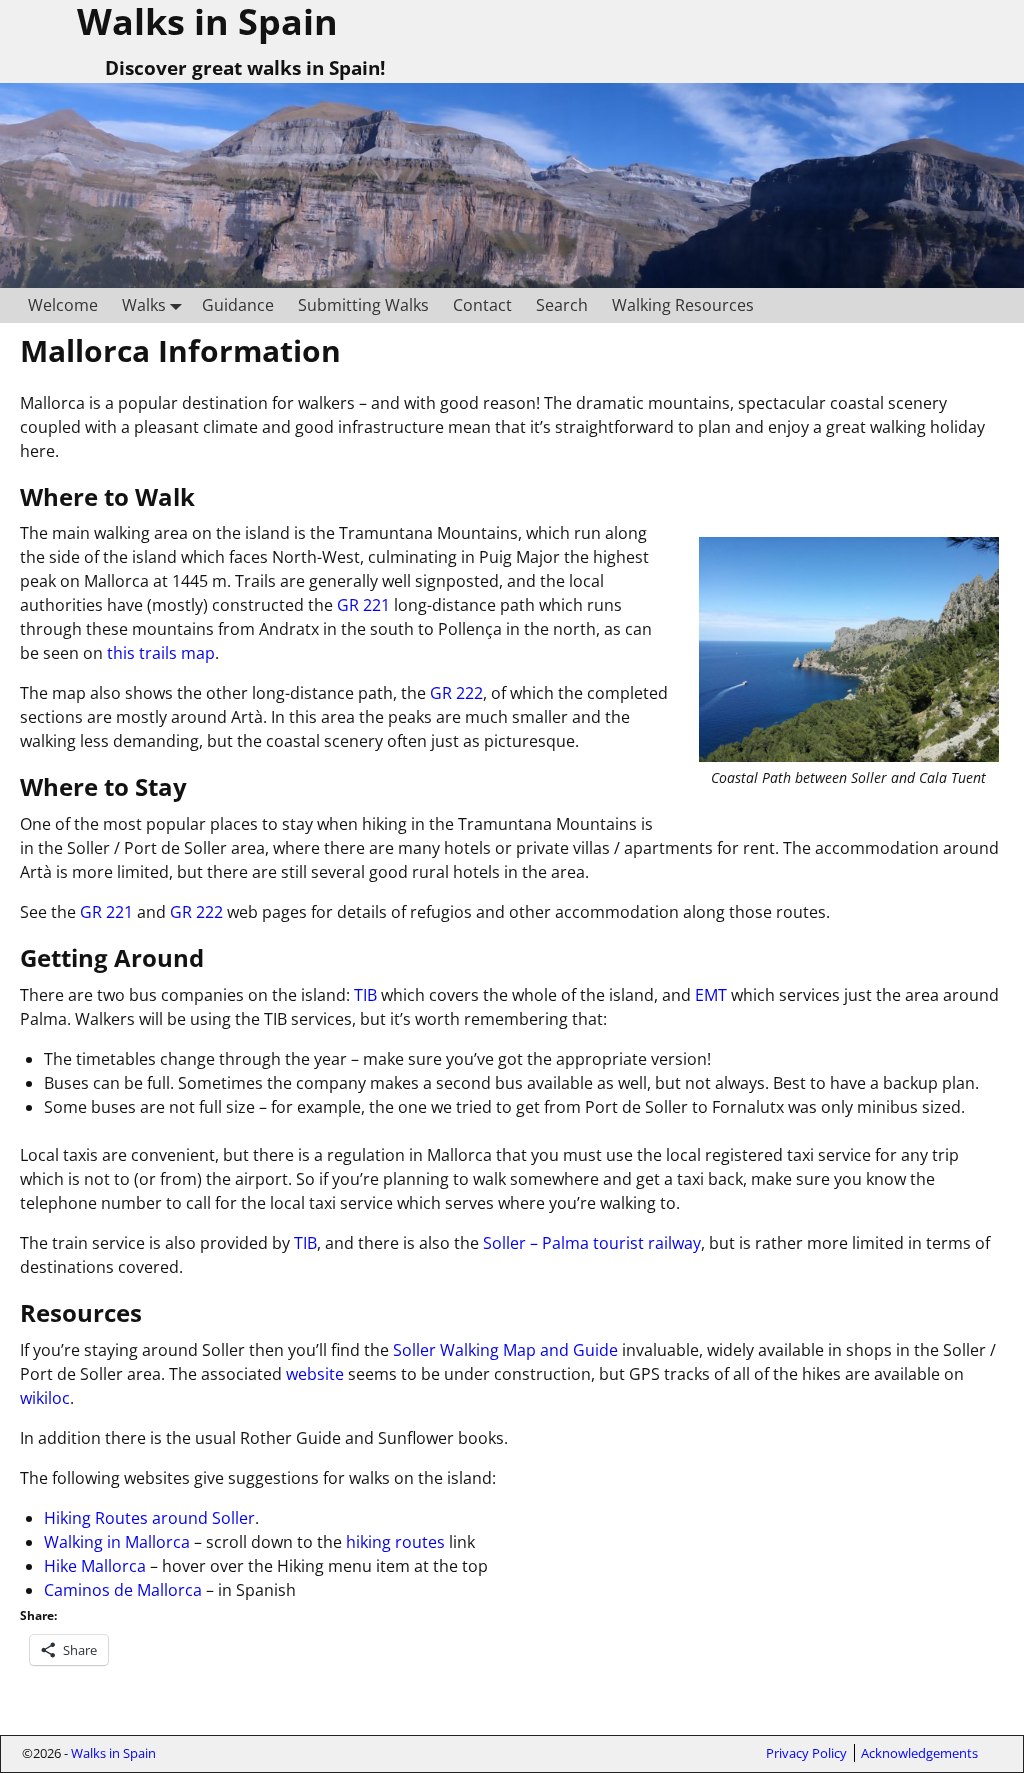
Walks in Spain (113, 1753)
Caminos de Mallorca (123, 1590)
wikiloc (45, 1398)
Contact (482, 305)
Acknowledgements (919, 1753)
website (317, 1374)
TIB (365, 995)
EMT (711, 995)
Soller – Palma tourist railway (592, 1243)
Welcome (63, 305)
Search (562, 305)
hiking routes (395, 1542)
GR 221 (363, 605)
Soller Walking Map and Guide (505, 1350)
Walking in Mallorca (117, 1542)
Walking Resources (683, 305)
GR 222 (456, 693)
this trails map (161, 653)
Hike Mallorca (95, 1566)
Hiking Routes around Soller (149, 1518)
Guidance (238, 305)
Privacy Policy (806, 1753)
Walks (144, 305)
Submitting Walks (363, 305)
